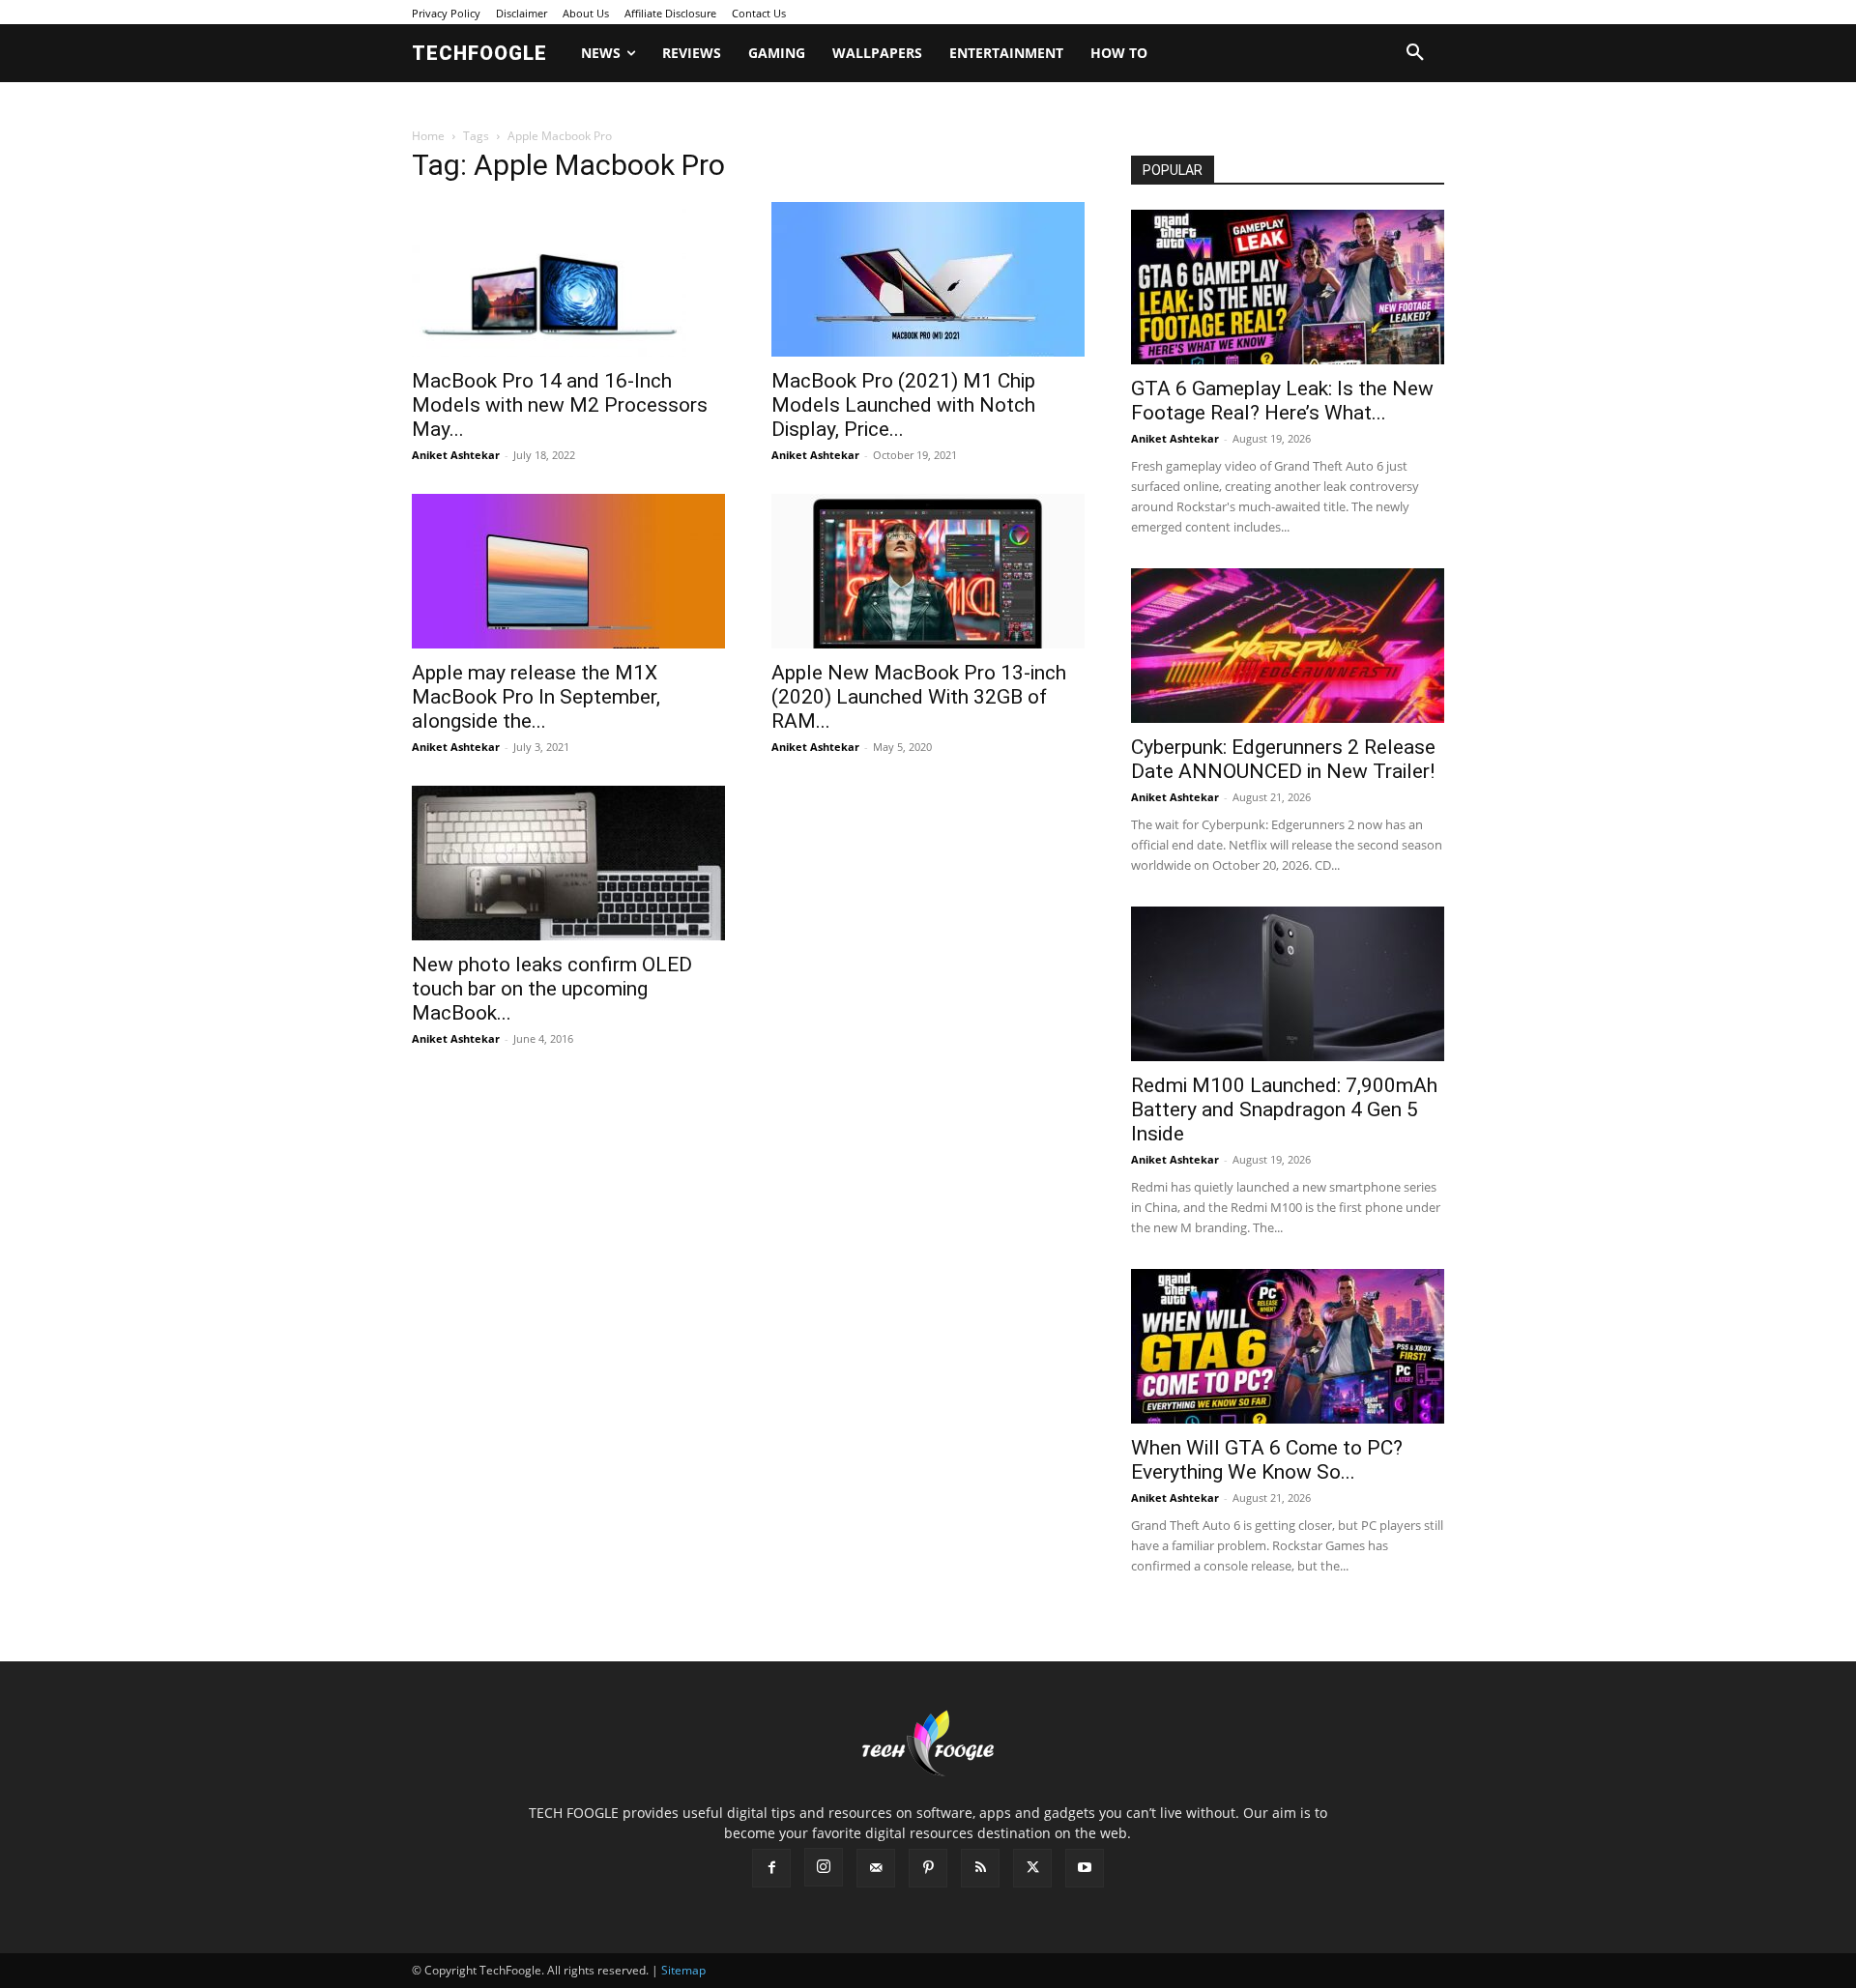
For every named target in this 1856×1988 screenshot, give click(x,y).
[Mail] (876, 1868)
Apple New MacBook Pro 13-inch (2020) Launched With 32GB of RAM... (919, 697)
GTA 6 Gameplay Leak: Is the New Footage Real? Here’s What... (1282, 401)
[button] (1415, 53)
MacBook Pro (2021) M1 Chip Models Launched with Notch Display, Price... (903, 405)
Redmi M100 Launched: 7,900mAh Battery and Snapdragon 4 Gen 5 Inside (1284, 1109)
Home (428, 136)
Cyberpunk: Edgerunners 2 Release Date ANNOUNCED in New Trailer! (1283, 759)
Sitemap (683, 1970)
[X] (1032, 1868)
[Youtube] (1085, 1868)
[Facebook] (771, 1868)
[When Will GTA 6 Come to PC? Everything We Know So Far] (1288, 1346)
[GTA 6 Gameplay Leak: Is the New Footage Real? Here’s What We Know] (1288, 287)
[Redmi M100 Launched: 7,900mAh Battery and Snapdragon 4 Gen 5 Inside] (1288, 984)
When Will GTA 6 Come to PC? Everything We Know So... (1267, 1460)
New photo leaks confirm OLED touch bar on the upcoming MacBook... (552, 989)
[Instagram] (824, 1867)
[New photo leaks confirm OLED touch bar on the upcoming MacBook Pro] (568, 863)
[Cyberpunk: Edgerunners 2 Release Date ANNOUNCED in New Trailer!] (1288, 646)
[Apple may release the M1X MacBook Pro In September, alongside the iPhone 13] (568, 571)
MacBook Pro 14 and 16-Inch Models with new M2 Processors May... (560, 405)
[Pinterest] (928, 1868)
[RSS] (980, 1868)
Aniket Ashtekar (456, 455)
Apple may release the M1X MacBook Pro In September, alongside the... (536, 697)
